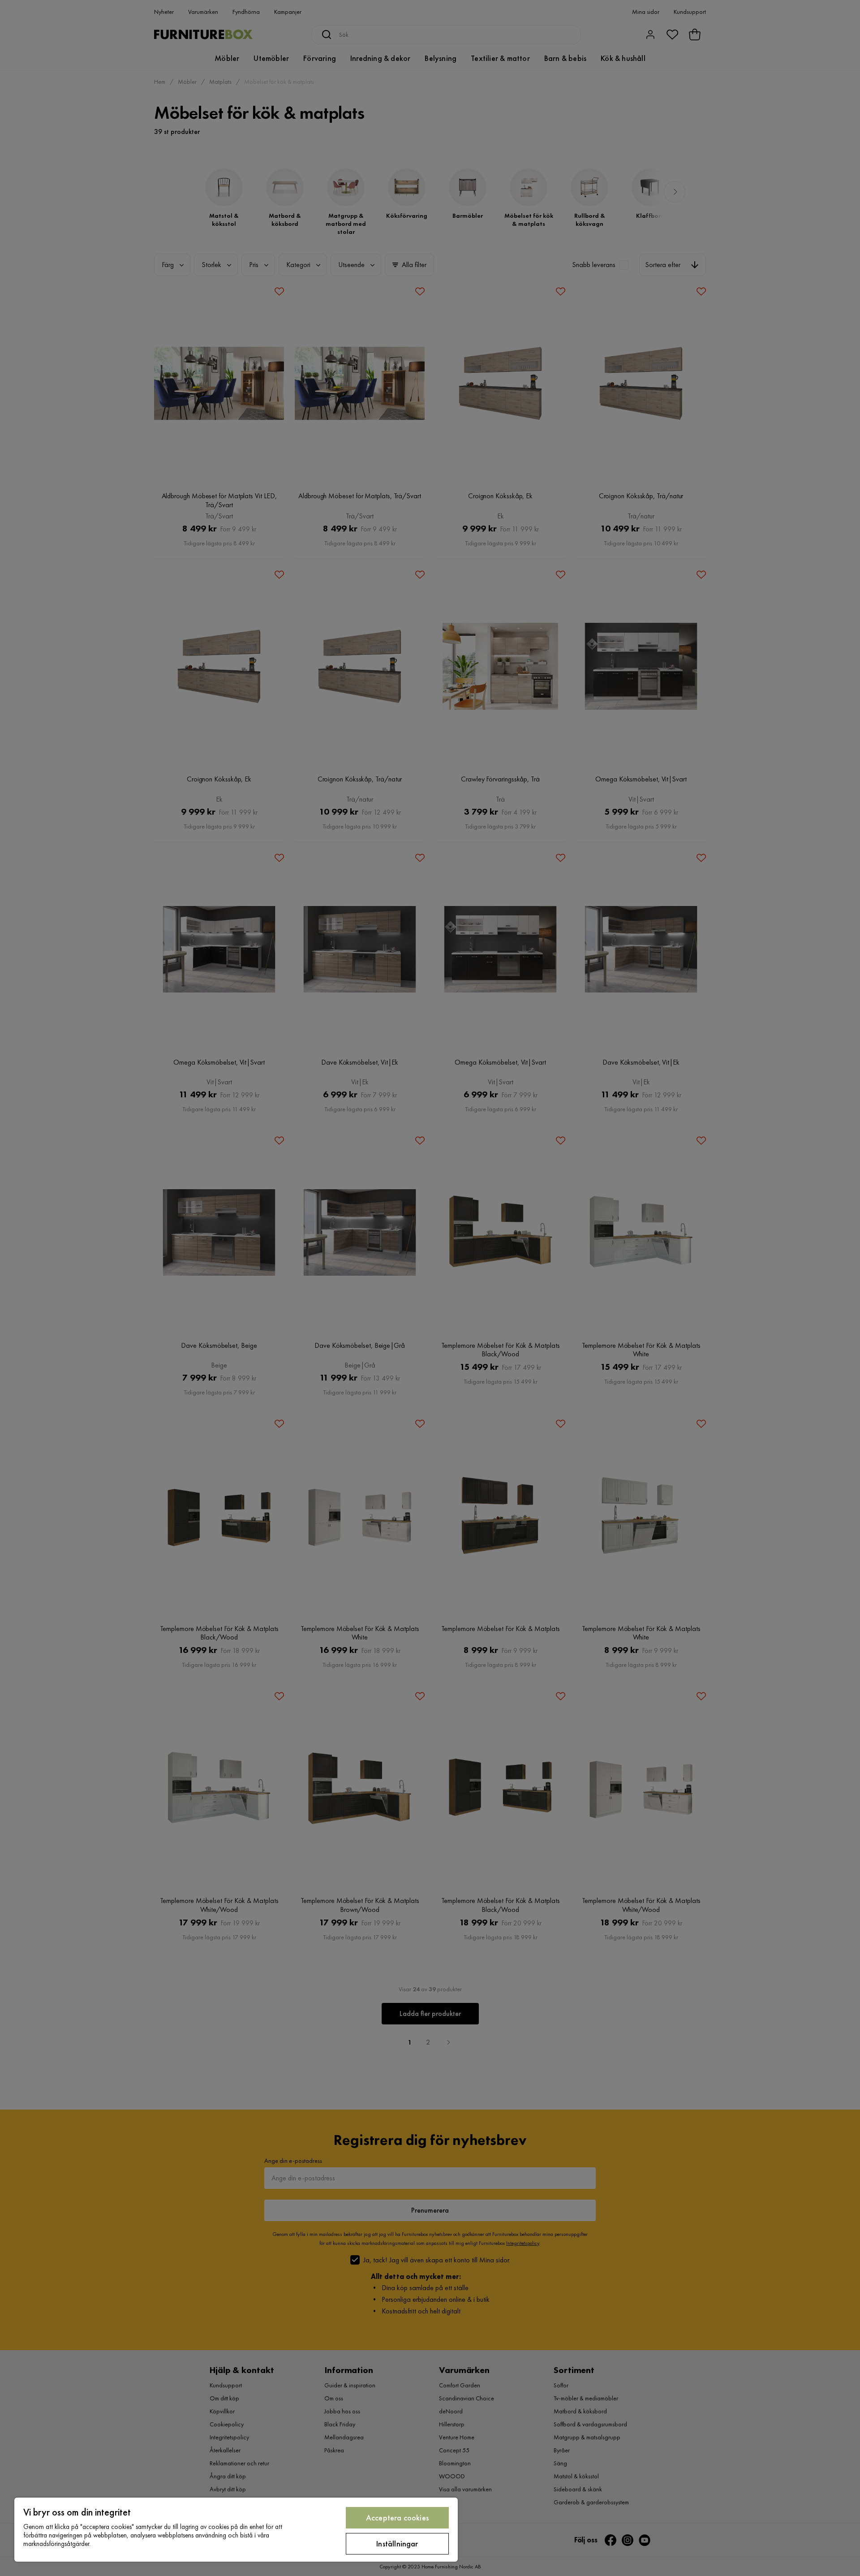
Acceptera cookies (397, 2518)
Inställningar (397, 2544)
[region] (236, 2530)
